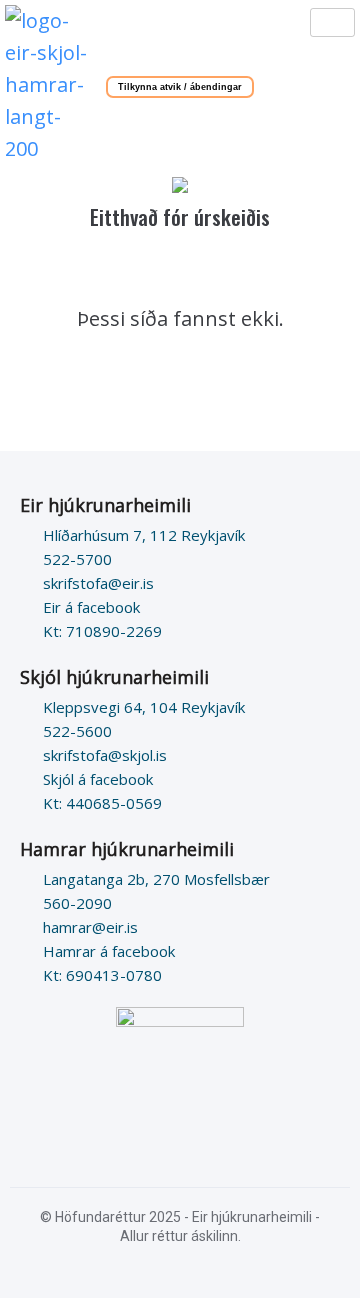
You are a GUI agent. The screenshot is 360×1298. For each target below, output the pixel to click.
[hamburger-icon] (332, 22)
